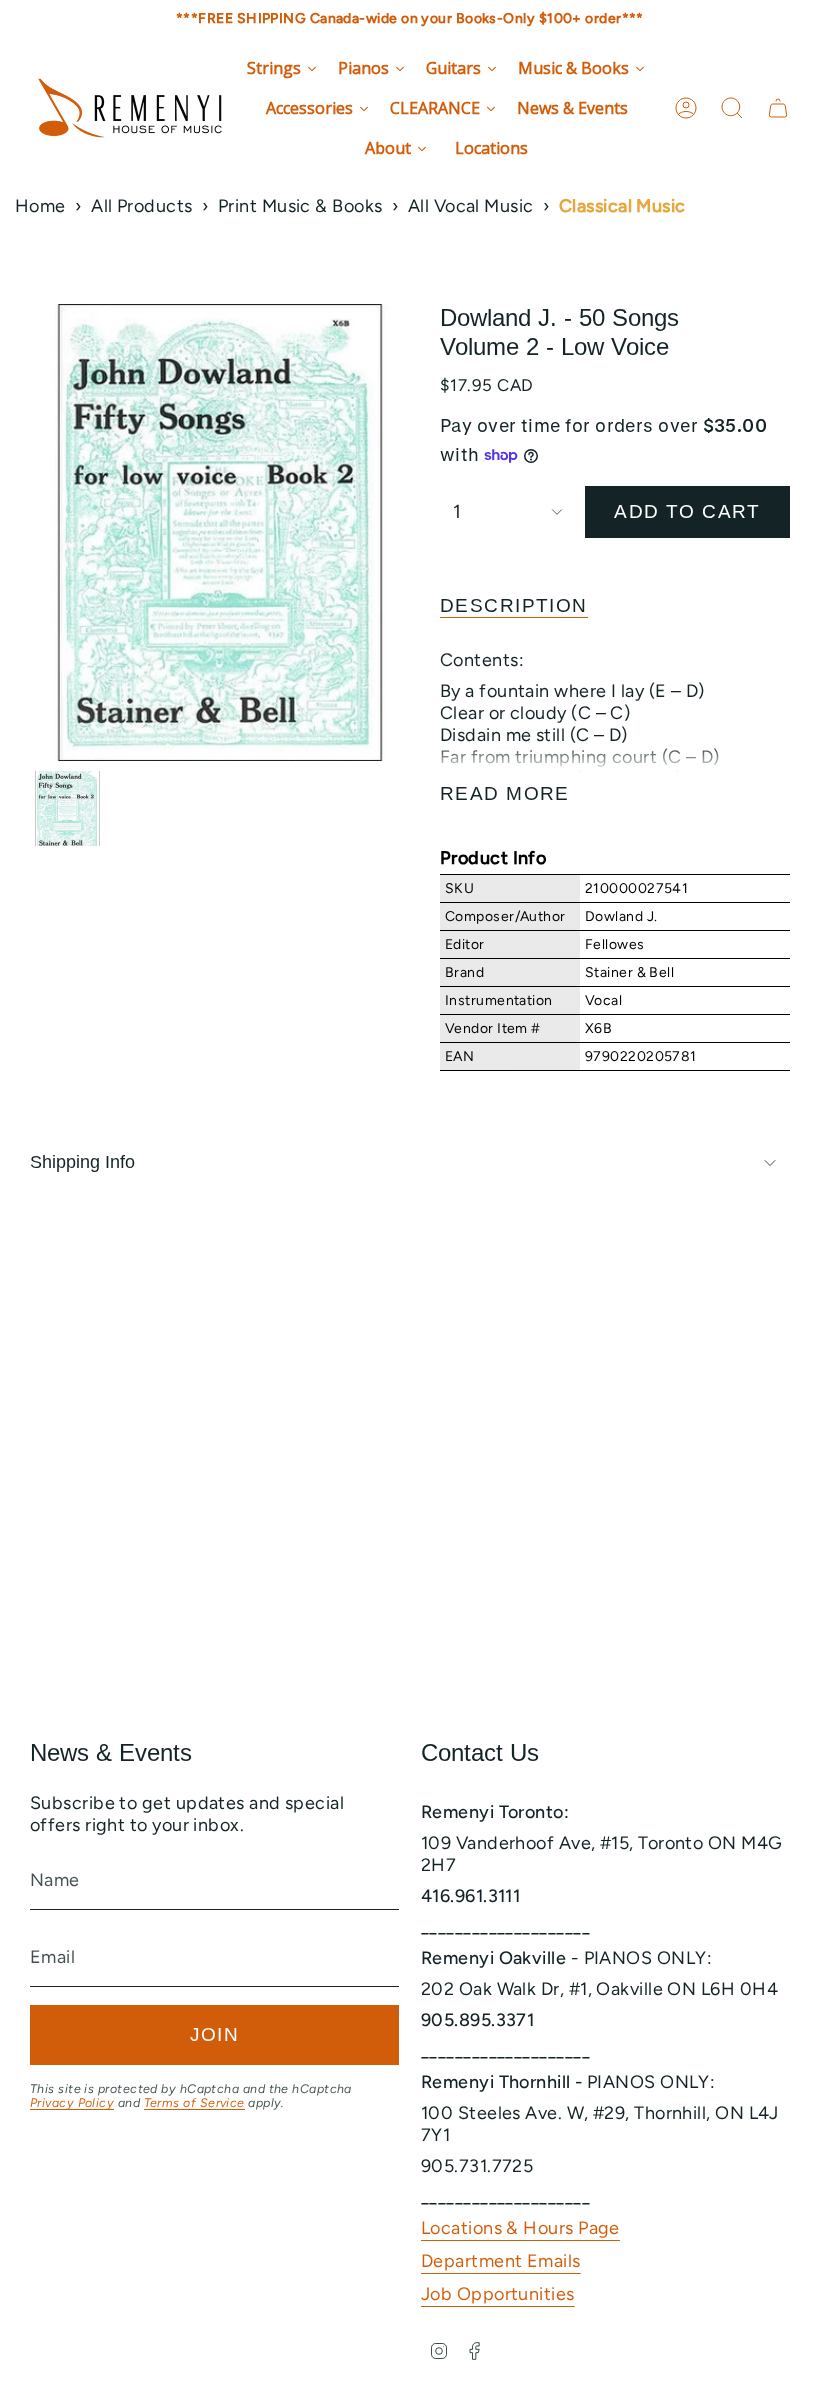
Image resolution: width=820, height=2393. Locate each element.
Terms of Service (194, 2102)
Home (40, 206)
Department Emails (501, 2261)
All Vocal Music (471, 206)
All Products (141, 206)
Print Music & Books (300, 206)
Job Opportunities (498, 2294)
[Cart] (778, 108)
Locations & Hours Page (520, 2228)
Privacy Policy (72, 2102)
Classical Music (622, 206)
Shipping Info (82, 1162)
